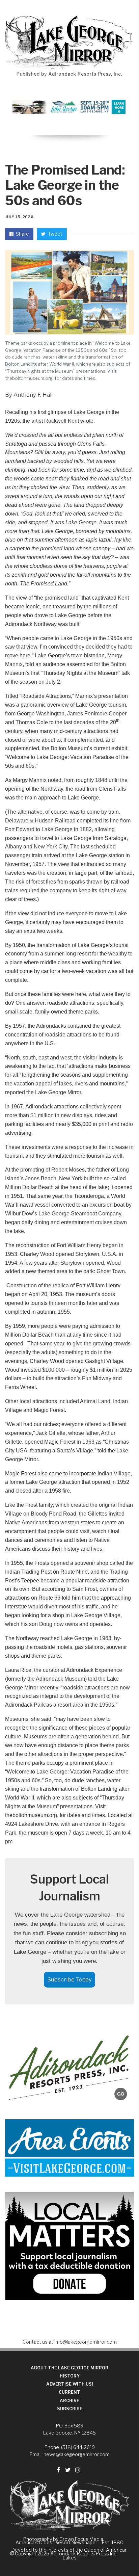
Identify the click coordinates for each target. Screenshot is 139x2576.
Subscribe (70, 2409)
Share (22, 234)
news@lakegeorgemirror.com (77, 2454)
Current (69, 2392)
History (70, 2376)
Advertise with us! (70, 2384)
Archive (69, 2401)
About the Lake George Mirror (69, 2368)
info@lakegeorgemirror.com (86, 2342)
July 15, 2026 (19, 217)
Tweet (55, 234)
